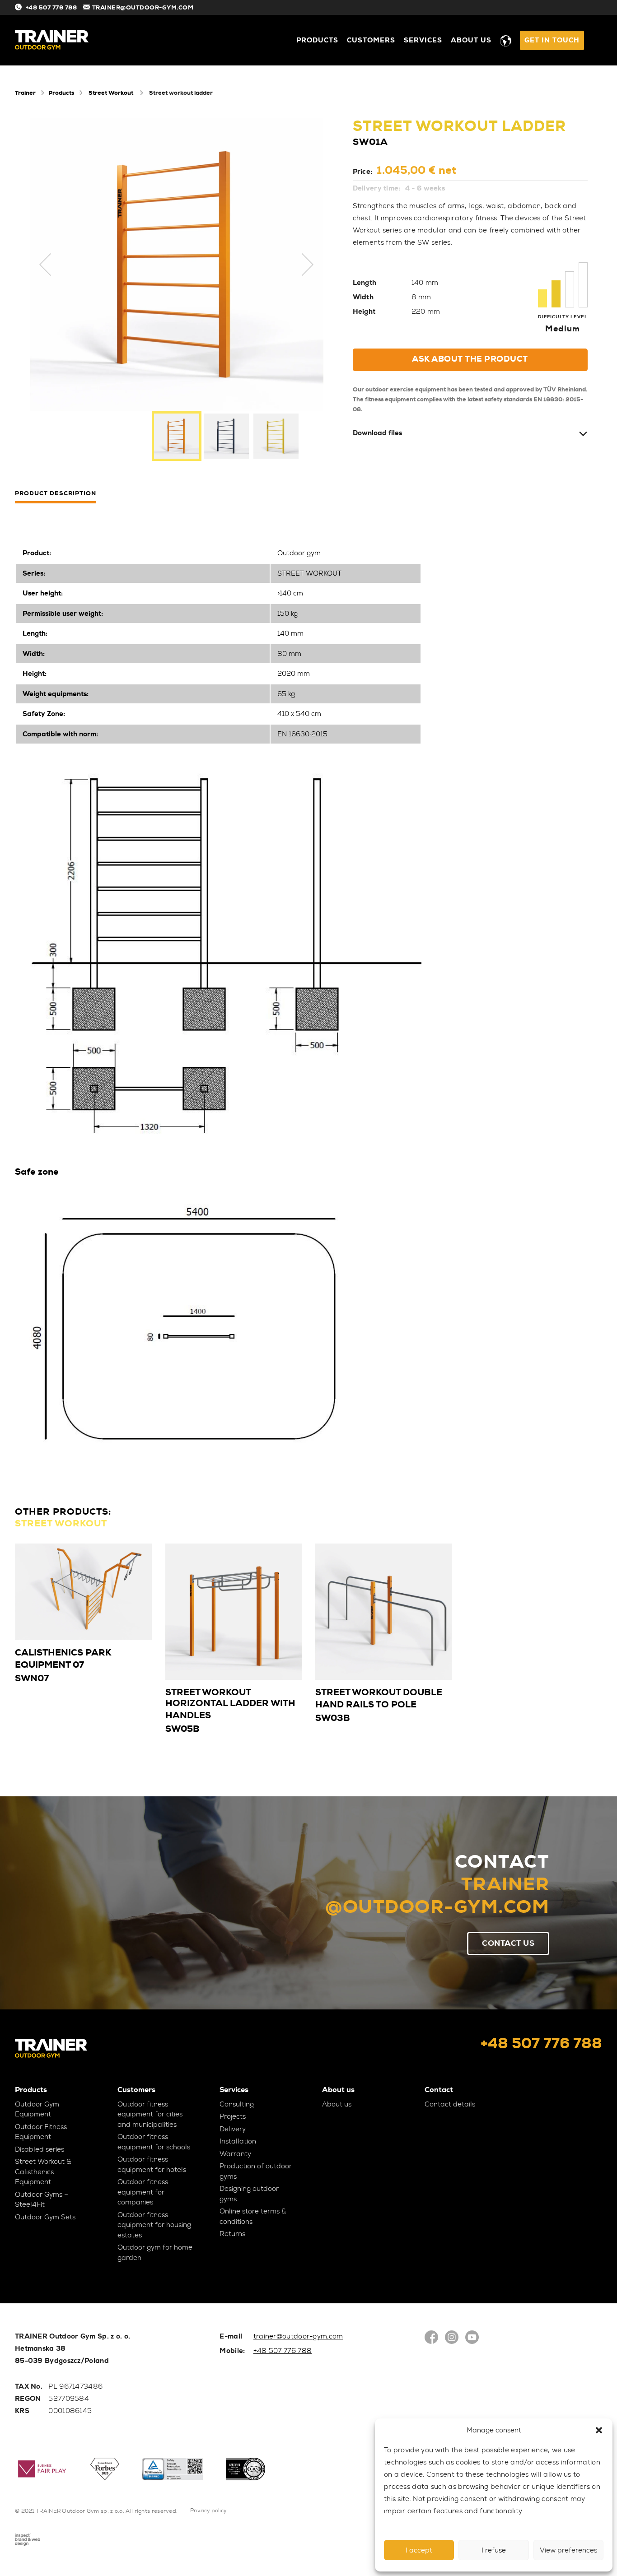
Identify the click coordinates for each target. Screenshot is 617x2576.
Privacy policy (208, 2511)
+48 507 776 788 (51, 7)
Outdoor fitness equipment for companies (143, 2192)
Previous (46, 265)
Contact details (450, 2104)
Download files (377, 433)
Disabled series (40, 2149)
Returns (232, 2234)
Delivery (233, 2129)
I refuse (494, 2550)
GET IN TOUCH (552, 40)
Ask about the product (470, 359)
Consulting (237, 2104)
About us (471, 40)
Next (308, 265)
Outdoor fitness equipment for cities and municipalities (150, 2114)
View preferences (568, 2550)
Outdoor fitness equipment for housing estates (154, 2225)
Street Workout (111, 93)
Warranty (235, 2154)
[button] (599, 2430)
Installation (238, 2141)
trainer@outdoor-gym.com (298, 2336)
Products (317, 40)
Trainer (25, 93)
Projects (233, 2116)
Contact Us (508, 1943)
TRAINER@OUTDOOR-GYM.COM (143, 7)
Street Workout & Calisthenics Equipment (43, 2172)
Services (423, 40)
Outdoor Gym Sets (45, 2217)
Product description (56, 494)
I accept (419, 2550)
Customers (371, 40)
